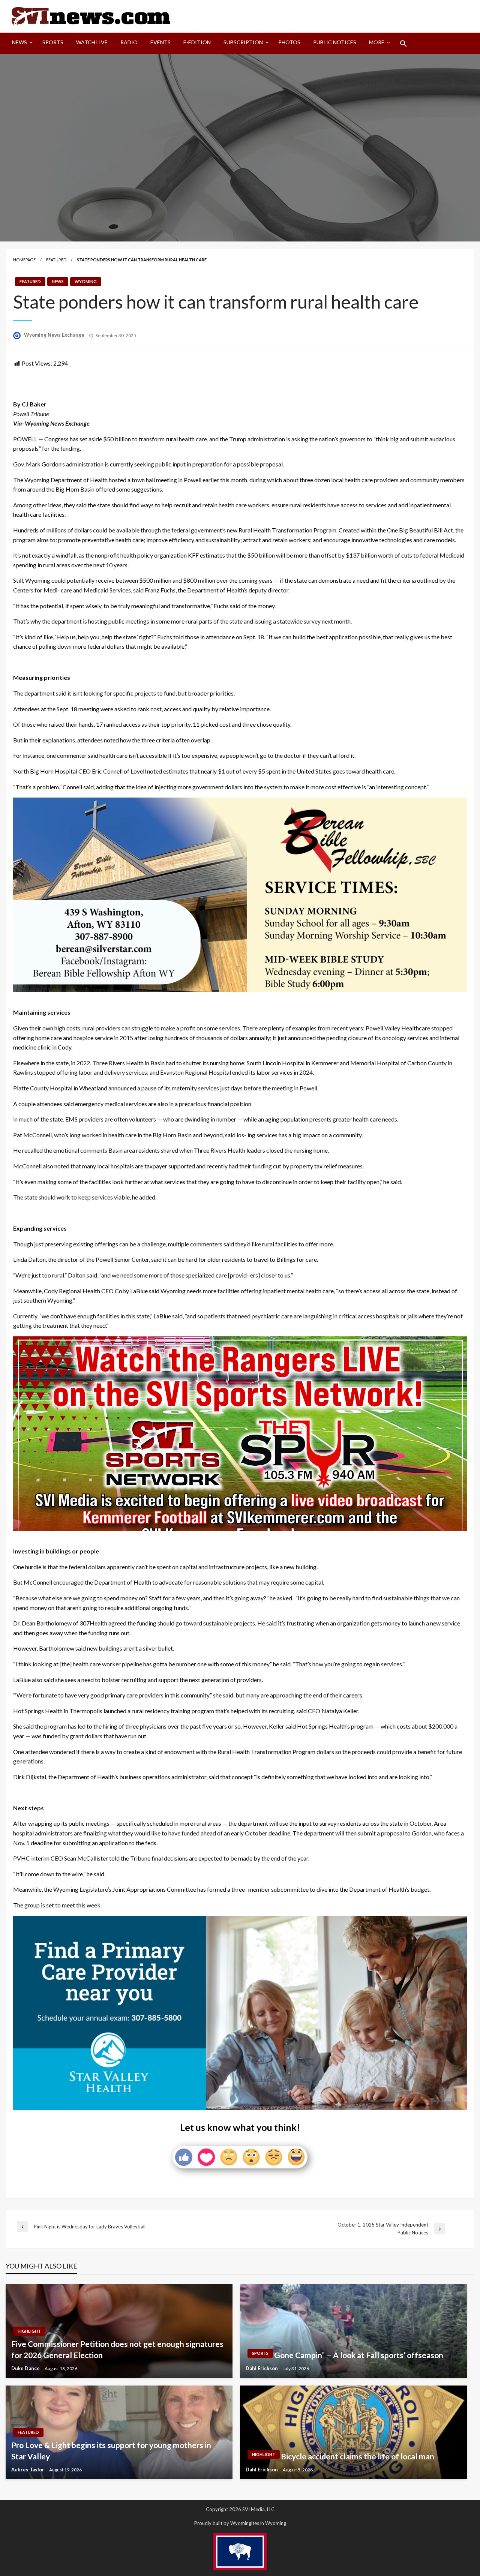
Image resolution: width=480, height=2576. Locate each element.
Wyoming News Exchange (55, 335)
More (377, 42)
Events (160, 42)
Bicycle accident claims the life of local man (358, 2456)
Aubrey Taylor (28, 2470)
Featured (56, 260)
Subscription (243, 42)
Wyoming (86, 281)
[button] (403, 43)
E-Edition (197, 42)
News (19, 42)
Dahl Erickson (262, 2368)
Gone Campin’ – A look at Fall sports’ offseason (359, 2355)
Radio (129, 42)
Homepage (24, 260)
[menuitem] (21, 43)
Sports (53, 42)
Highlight (29, 2331)
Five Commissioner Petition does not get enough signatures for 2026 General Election (117, 2349)
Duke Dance (26, 2368)
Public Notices (335, 42)
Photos (289, 42)
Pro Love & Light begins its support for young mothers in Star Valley (111, 2450)
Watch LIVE (92, 42)
